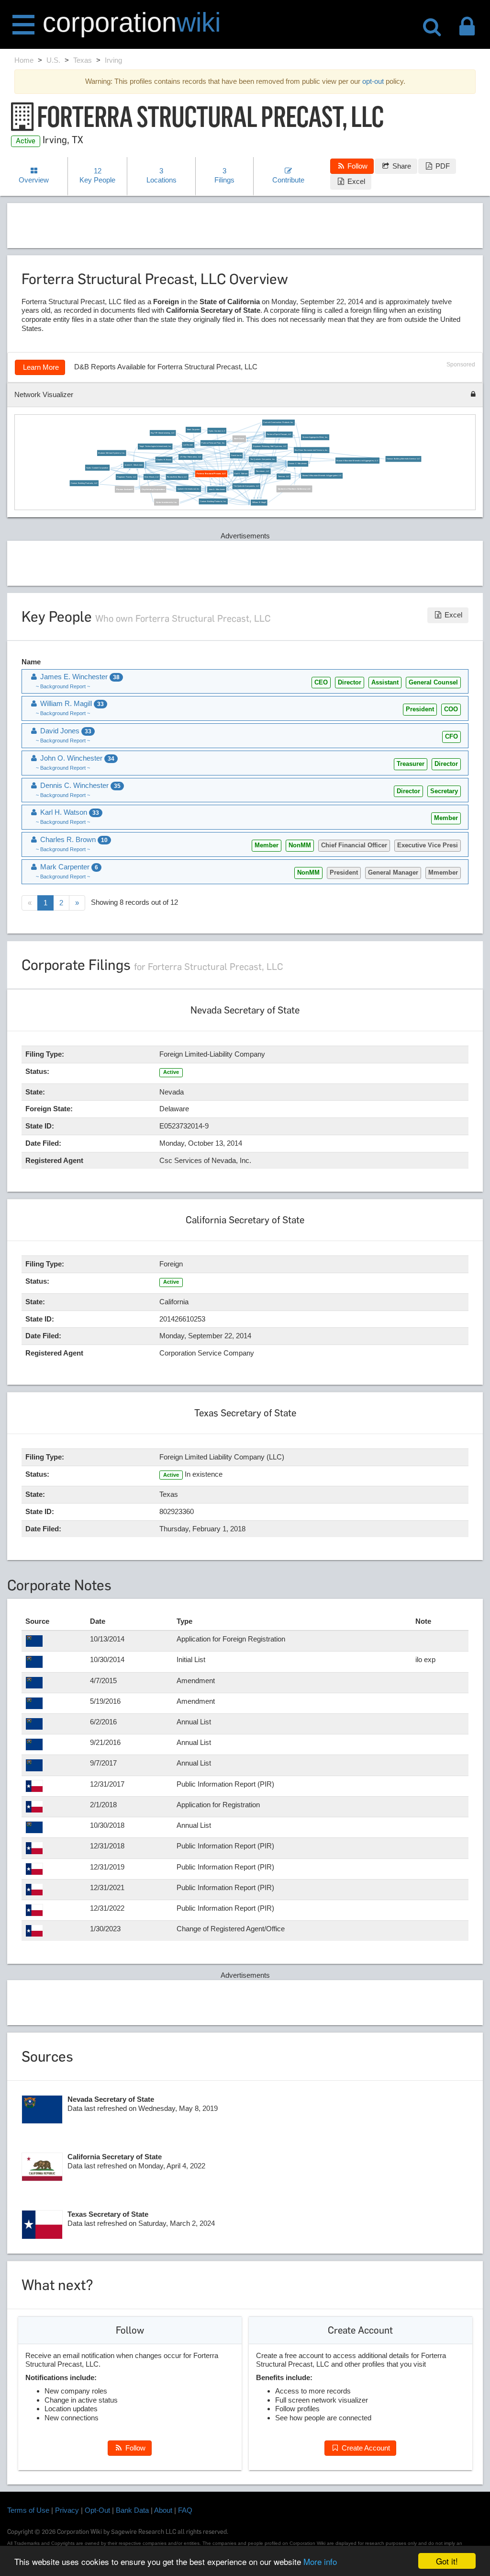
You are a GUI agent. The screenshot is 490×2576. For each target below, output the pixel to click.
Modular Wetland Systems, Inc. (111, 453)
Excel (355, 181)
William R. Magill (259, 503)
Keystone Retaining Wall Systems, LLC (270, 447)
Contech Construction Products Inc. (278, 423)
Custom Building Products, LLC (84, 483)
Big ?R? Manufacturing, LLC (163, 433)
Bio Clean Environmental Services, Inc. (311, 450)
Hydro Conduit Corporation (97, 468)
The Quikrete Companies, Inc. (263, 460)
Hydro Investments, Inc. (167, 502)
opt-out (373, 81)
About (163, 2510)
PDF (442, 166)
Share (401, 166)
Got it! (447, 2561)
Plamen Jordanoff (125, 489)
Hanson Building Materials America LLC (403, 459)
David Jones (236, 456)
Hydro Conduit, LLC (217, 431)
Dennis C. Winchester (298, 464)
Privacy (67, 2510)
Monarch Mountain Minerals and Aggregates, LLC (358, 461)
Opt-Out (97, 2510)
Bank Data (132, 2510)
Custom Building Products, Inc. (213, 502)
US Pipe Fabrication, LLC (191, 457)
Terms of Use (28, 2510)
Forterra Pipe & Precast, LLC (279, 435)
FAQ (185, 2510)
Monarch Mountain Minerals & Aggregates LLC (322, 476)
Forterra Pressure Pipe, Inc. (213, 443)
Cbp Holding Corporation (154, 489)
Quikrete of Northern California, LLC (294, 489)
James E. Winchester (134, 465)
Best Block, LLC (152, 477)
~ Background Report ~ (63, 686)
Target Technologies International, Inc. (155, 447)
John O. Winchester (217, 489)
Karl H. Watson (241, 473)
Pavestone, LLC (263, 472)
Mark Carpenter (194, 430)
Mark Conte (239, 439)
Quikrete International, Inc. (189, 489)
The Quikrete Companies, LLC (246, 486)
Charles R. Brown (164, 460)
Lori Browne (188, 445)
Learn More (40, 367)
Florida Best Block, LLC (177, 477)
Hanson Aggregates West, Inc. (315, 437)
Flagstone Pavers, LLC (127, 477)
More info (320, 2561)
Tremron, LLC (284, 476)
